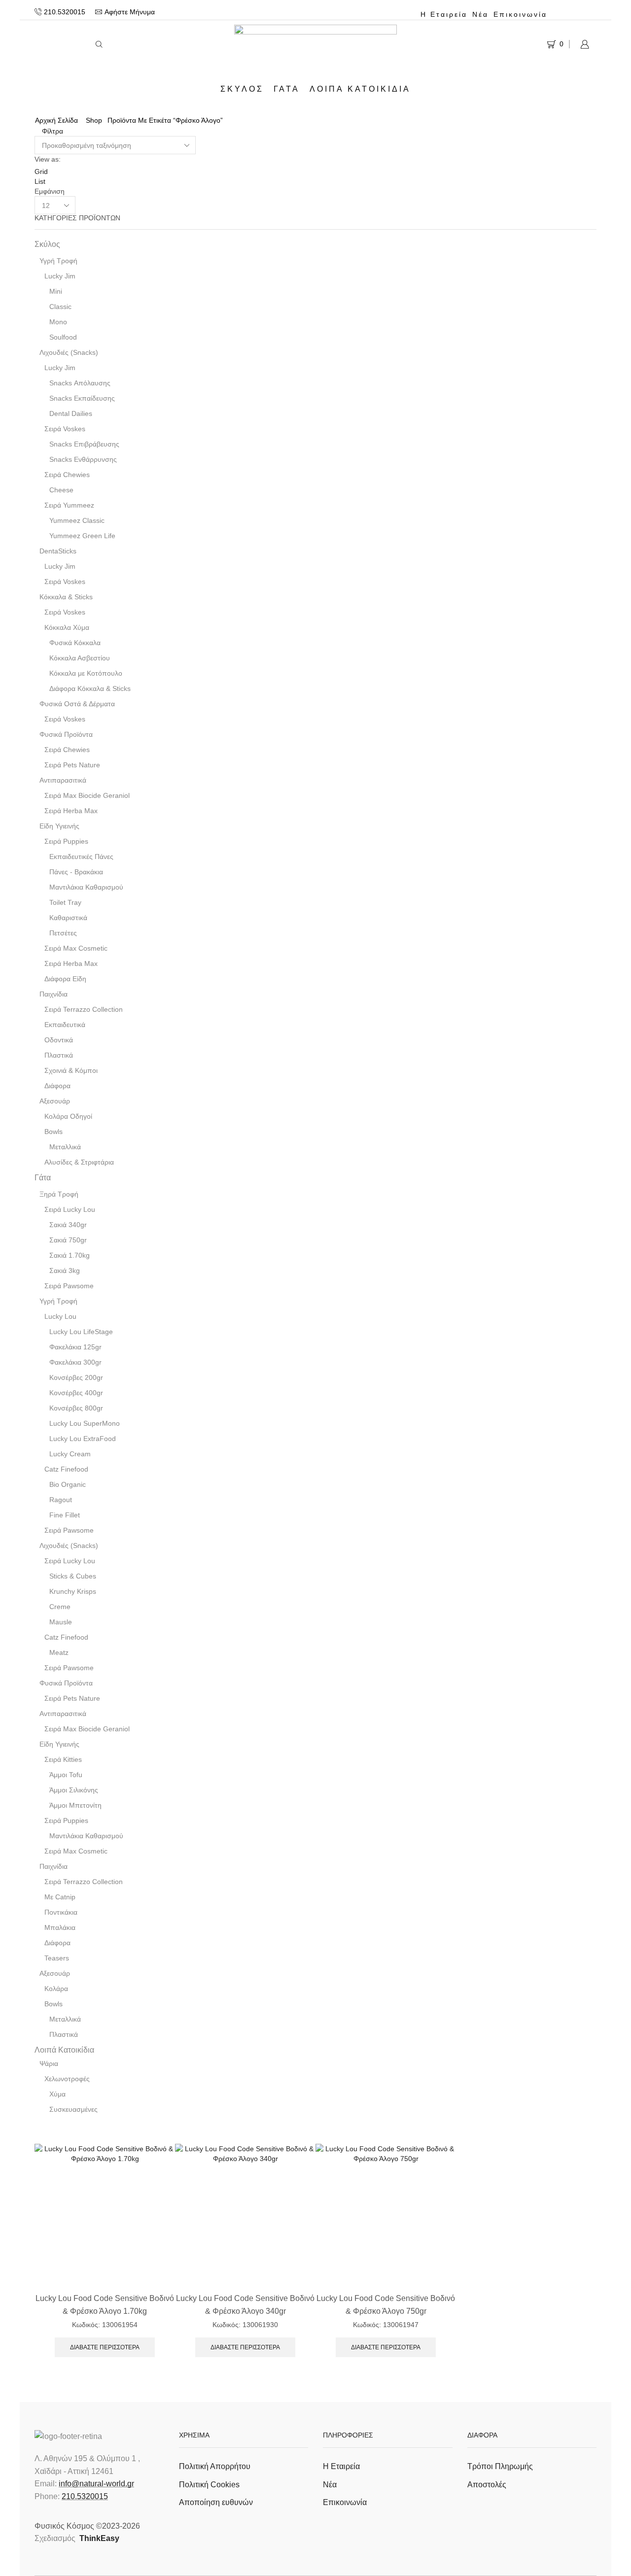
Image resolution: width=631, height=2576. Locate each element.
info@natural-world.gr (96, 2484)
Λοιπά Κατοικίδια (360, 89)
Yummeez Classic (77, 520)
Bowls (53, 1132)
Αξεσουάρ (55, 1101)
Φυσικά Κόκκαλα (75, 643)
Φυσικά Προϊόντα (66, 734)
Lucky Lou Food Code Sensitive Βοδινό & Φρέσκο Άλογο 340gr (245, 2304)
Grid (41, 172)
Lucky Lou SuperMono (85, 1423)
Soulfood (63, 337)
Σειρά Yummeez (69, 505)
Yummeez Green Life (82, 536)
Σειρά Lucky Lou (70, 1209)
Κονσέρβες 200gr (76, 1377)
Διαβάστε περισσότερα (105, 2347)
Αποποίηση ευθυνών (216, 2502)
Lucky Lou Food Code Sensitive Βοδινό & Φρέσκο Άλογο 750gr (386, 2304)
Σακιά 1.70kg (70, 1255)
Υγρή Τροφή (58, 261)
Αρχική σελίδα (56, 120)
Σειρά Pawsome (69, 1286)
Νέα (480, 14)
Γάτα (287, 89)
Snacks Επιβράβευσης (84, 444)
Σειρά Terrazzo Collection (84, 1009)
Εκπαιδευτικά (65, 1025)
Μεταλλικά (65, 1147)
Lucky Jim (60, 276)
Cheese (61, 490)
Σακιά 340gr (68, 1225)
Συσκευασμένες (73, 2109)
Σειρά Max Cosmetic (76, 948)
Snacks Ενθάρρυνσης (83, 459)
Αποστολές (487, 2485)
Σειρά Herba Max (71, 811)
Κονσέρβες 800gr (76, 1408)
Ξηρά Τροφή (59, 1194)
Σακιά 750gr (68, 1240)
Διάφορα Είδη (65, 979)
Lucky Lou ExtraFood (83, 1439)
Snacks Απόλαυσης (80, 383)
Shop (94, 120)
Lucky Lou (60, 1316)
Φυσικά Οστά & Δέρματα (77, 704)
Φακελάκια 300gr (75, 1362)
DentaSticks (58, 551)
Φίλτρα (52, 131)
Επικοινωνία (520, 14)
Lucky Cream (70, 1454)
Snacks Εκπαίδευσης (82, 398)
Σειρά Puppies (66, 841)
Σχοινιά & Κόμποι (71, 1070)
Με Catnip (60, 1897)
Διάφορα (57, 1086)
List (40, 181)
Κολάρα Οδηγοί (68, 1116)
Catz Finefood (66, 1469)
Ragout (61, 1500)
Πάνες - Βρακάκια (76, 872)
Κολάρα (56, 1989)
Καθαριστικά (68, 918)
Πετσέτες (63, 933)
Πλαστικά (59, 1055)
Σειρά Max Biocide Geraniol (87, 795)
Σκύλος (242, 89)
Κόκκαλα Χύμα (67, 627)
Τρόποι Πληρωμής (500, 2466)
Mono (58, 322)
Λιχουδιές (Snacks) (69, 352)
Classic (60, 307)
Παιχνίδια (53, 994)
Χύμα (57, 2094)
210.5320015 (85, 2496)
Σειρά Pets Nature (72, 765)
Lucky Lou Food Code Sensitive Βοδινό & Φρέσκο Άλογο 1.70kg (105, 2304)
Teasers (57, 1958)
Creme (60, 1607)
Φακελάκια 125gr (75, 1347)
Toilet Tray (65, 902)
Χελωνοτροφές (67, 2079)
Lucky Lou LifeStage (81, 1332)
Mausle (61, 1622)
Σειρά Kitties (63, 1759)
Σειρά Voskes (65, 429)
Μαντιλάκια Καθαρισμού (86, 887)
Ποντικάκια (61, 1912)
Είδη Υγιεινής (59, 826)
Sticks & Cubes (73, 1576)
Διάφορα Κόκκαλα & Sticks (90, 688)
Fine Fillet (65, 1515)
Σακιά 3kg (65, 1271)
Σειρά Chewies (67, 475)
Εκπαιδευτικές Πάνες (81, 857)
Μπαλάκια (60, 1927)
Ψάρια (49, 2063)
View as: (48, 159)
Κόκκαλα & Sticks (66, 597)
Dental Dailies (71, 413)
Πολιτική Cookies (209, 2485)
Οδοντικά (59, 1040)
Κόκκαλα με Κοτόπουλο (86, 673)
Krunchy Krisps (73, 1591)
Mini (56, 291)
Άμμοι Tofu (66, 1775)
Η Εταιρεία (444, 14)
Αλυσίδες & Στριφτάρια (79, 1162)
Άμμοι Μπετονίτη (75, 1805)
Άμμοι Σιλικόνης (74, 1790)
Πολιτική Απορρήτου (215, 2466)
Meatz (59, 1652)
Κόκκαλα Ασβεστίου (80, 658)
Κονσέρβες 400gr (76, 1393)
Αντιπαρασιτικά (63, 780)
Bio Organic (68, 1484)
